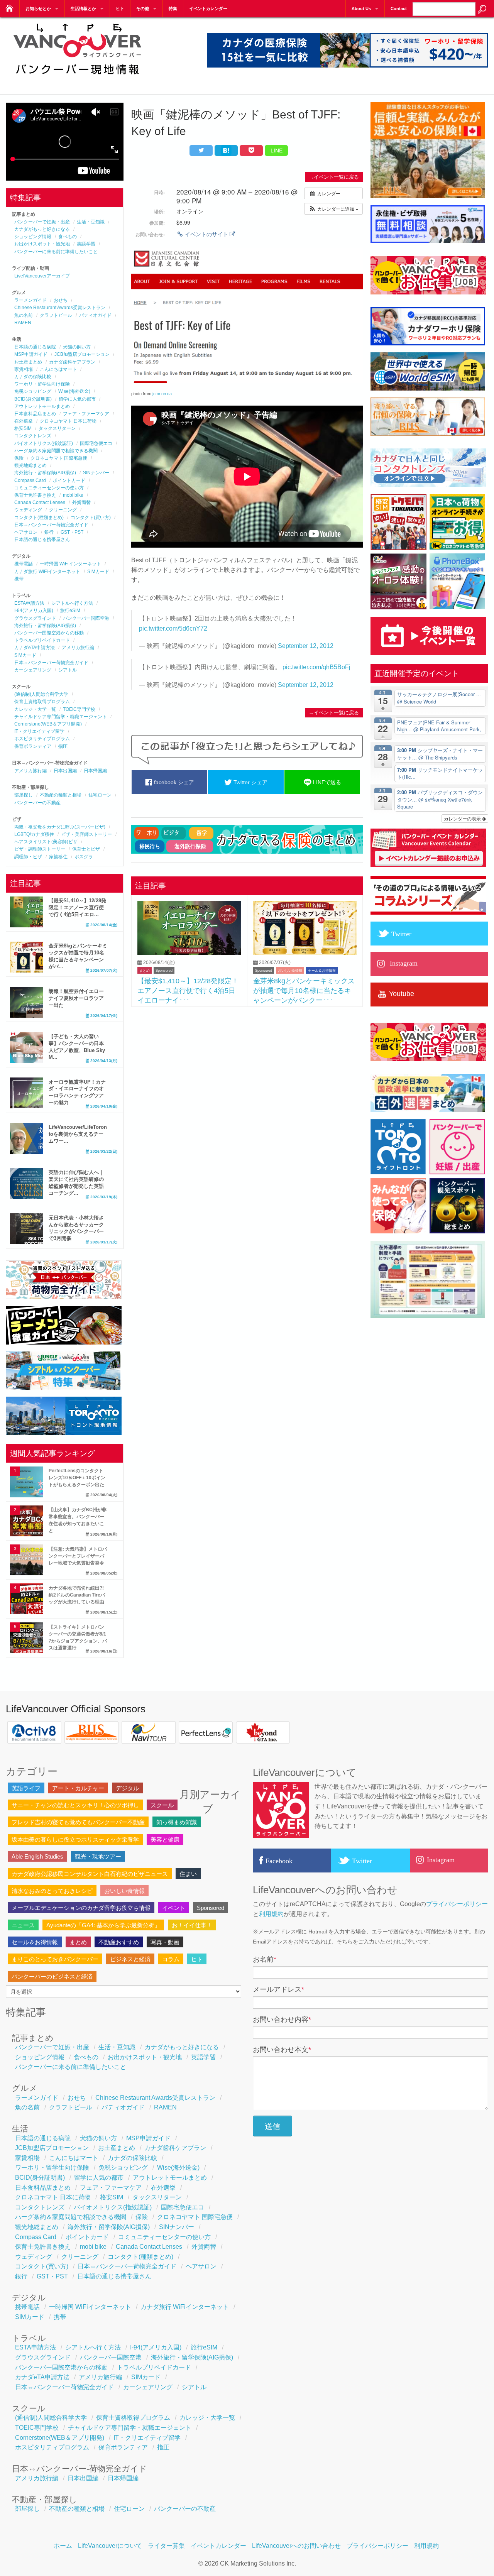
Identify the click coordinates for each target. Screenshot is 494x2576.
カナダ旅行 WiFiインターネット (47, 572)
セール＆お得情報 (322, 971)
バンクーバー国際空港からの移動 (49, 633)
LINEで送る (326, 782)
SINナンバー (96, 473)
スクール (162, 1805)
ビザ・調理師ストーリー (40, 849)
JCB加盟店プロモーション (82, 354)
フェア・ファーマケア (86, 414)
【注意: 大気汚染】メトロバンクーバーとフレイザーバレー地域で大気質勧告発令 (78, 1556)
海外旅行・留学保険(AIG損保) (45, 473)
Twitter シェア (250, 782)
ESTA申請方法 (29, 603)
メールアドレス (278, 1989)
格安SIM (23, 428)
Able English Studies (37, 1856)
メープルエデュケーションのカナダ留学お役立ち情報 (81, 1908)
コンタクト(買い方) (91, 518)
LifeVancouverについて (110, 2546)
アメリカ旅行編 (78, 648)
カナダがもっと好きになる (42, 229)
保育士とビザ (86, 849)
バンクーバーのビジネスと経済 (52, 1976)
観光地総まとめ (30, 465)
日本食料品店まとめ (35, 414)
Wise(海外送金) (74, 391)
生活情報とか (83, 8)
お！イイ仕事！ (192, 1925)
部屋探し (24, 795)
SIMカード (98, 572)
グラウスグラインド (35, 618)
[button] (333, 209)
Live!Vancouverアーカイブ (42, 276)
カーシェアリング (33, 670)
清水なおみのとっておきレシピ (52, 1891)
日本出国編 (65, 771)
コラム (171, 1959)
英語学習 (86, 244)
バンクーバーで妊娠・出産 (42, 222)
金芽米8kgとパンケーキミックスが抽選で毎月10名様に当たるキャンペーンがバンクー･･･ (304, 990)
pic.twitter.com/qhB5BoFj (316, 667)
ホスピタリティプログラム (42, 739)
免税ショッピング (33, 391)
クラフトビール (56, 315)
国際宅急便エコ (96, 443)
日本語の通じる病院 (35, 347)
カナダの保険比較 (33, 377)
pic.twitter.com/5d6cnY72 (173, 628)
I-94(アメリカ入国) (34, 611)
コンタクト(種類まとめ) (39, 518)
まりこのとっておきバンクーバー (55, 1959)
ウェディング (28, 510)
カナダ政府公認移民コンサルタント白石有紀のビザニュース (90, 1874)
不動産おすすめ (119, 1942)
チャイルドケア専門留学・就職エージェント (61, 717)
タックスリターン (57, 428)
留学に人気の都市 (77, 399)
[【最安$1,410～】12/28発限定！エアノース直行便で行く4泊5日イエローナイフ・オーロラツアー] (189, 953)
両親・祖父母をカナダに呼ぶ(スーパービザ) (60, 827)
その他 (143, 8)
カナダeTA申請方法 (35, 648)
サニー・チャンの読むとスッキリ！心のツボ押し (75, 1805)
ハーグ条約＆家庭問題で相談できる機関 (56, 451)
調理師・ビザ (28, 857)
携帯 (19, 579)
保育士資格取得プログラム (42, 702)
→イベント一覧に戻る (334, 177)
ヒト (120, 8)
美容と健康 (165, 1839)
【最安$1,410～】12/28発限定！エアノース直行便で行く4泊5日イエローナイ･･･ (188, 990)
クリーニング (63, 510)
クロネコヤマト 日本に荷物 (68, 421)
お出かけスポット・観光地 (42, 244)
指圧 (63, 746)
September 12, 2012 (306, 646)
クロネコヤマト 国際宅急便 (59, 458)
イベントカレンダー (208, 8)
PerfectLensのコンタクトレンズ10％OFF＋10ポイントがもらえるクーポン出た (77, 1478)
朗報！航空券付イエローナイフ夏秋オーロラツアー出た (76, 998)
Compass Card (30, 480)
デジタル (127, 1788)
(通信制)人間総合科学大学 (41, 694)
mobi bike (73, 495)
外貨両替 (81, 502)
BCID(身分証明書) (33, 399)
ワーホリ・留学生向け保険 (42, 384)
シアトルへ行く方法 (72, 603)
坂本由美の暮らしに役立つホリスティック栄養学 (75, 1839)
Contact (399, 8)
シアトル (68, 670)
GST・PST (72, 532)
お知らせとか (38, 8)
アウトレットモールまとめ (42, 406)
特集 (173, 8)
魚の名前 (24, 315)
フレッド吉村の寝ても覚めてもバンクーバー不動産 (78, 1822)
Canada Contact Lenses (40, 502)
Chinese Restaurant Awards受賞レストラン (60, 308)
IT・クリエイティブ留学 (39, 731)
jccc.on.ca (162, 394)
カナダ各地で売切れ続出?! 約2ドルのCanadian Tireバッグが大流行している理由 (77, 1595)
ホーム (63, 2546)
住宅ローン (100, 795)
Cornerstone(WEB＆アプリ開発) (48, 724)
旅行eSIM (70, 611)
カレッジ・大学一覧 (35, 709)
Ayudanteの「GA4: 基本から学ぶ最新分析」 (103, 1925)
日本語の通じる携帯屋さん (42, 540)
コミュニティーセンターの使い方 (49, 488)
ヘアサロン (26, 532)
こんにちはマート (58, 369)
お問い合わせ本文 (282, 2050)
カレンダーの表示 (463, 818)
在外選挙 (24, 421)
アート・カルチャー (78, 1788)
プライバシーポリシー (457, 1904)
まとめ (145, 971)
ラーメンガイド (30, 300)
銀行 (49, 532)
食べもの (68, 237)
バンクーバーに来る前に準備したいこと (56, 252)
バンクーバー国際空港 (86, 618)
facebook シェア (173, 782)
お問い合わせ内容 (282, 2020)
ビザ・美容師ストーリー (86, 834)
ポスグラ (84, 857)
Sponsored (164, 971)
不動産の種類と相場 (61, 795)
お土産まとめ (28, 362)
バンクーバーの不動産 (37, 803)
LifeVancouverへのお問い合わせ (296, 2546)
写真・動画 (165, 1942)
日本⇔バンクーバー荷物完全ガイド (51, 525)
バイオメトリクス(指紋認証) (44, 443)
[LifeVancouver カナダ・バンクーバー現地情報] (77, 80)
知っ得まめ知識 (177, 1822)
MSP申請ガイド (31, 354)
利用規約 (271, 1914)
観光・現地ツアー (98, 1856)
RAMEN (23, 323)
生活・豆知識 (91, 222)
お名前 (265, 1959)
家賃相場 (24, 369)
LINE (277, 151)
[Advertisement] (247, 1069)
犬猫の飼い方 (77, 347)
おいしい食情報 (290, 971)
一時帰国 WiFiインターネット (70, 564)
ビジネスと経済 (130, 1959)
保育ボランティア (33, 746)
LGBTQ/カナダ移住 (34, 834)
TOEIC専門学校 (79, 709)
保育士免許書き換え (35, 495)
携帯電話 (24, 564)
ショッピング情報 (33, 237)
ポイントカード (69, 480)
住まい (188, 1874)
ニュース (23, 1925)
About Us (361, 8)
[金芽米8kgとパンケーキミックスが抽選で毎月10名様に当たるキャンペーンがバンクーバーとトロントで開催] (305, 953)
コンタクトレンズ (33, 436)
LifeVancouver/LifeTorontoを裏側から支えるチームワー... (78, 1134)
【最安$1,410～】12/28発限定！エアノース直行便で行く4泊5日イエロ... (77, 907)
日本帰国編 (95, 771)
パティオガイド (95, 315)
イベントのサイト (206, 234)
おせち (61, 300)
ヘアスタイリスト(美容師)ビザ (46, 842)
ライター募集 (166, 2546)
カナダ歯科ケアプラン (72, 362)
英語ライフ (26, 1788)
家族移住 (58, 857)
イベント (174, 1908)
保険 (19, 458)
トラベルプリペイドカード (42, 640)
